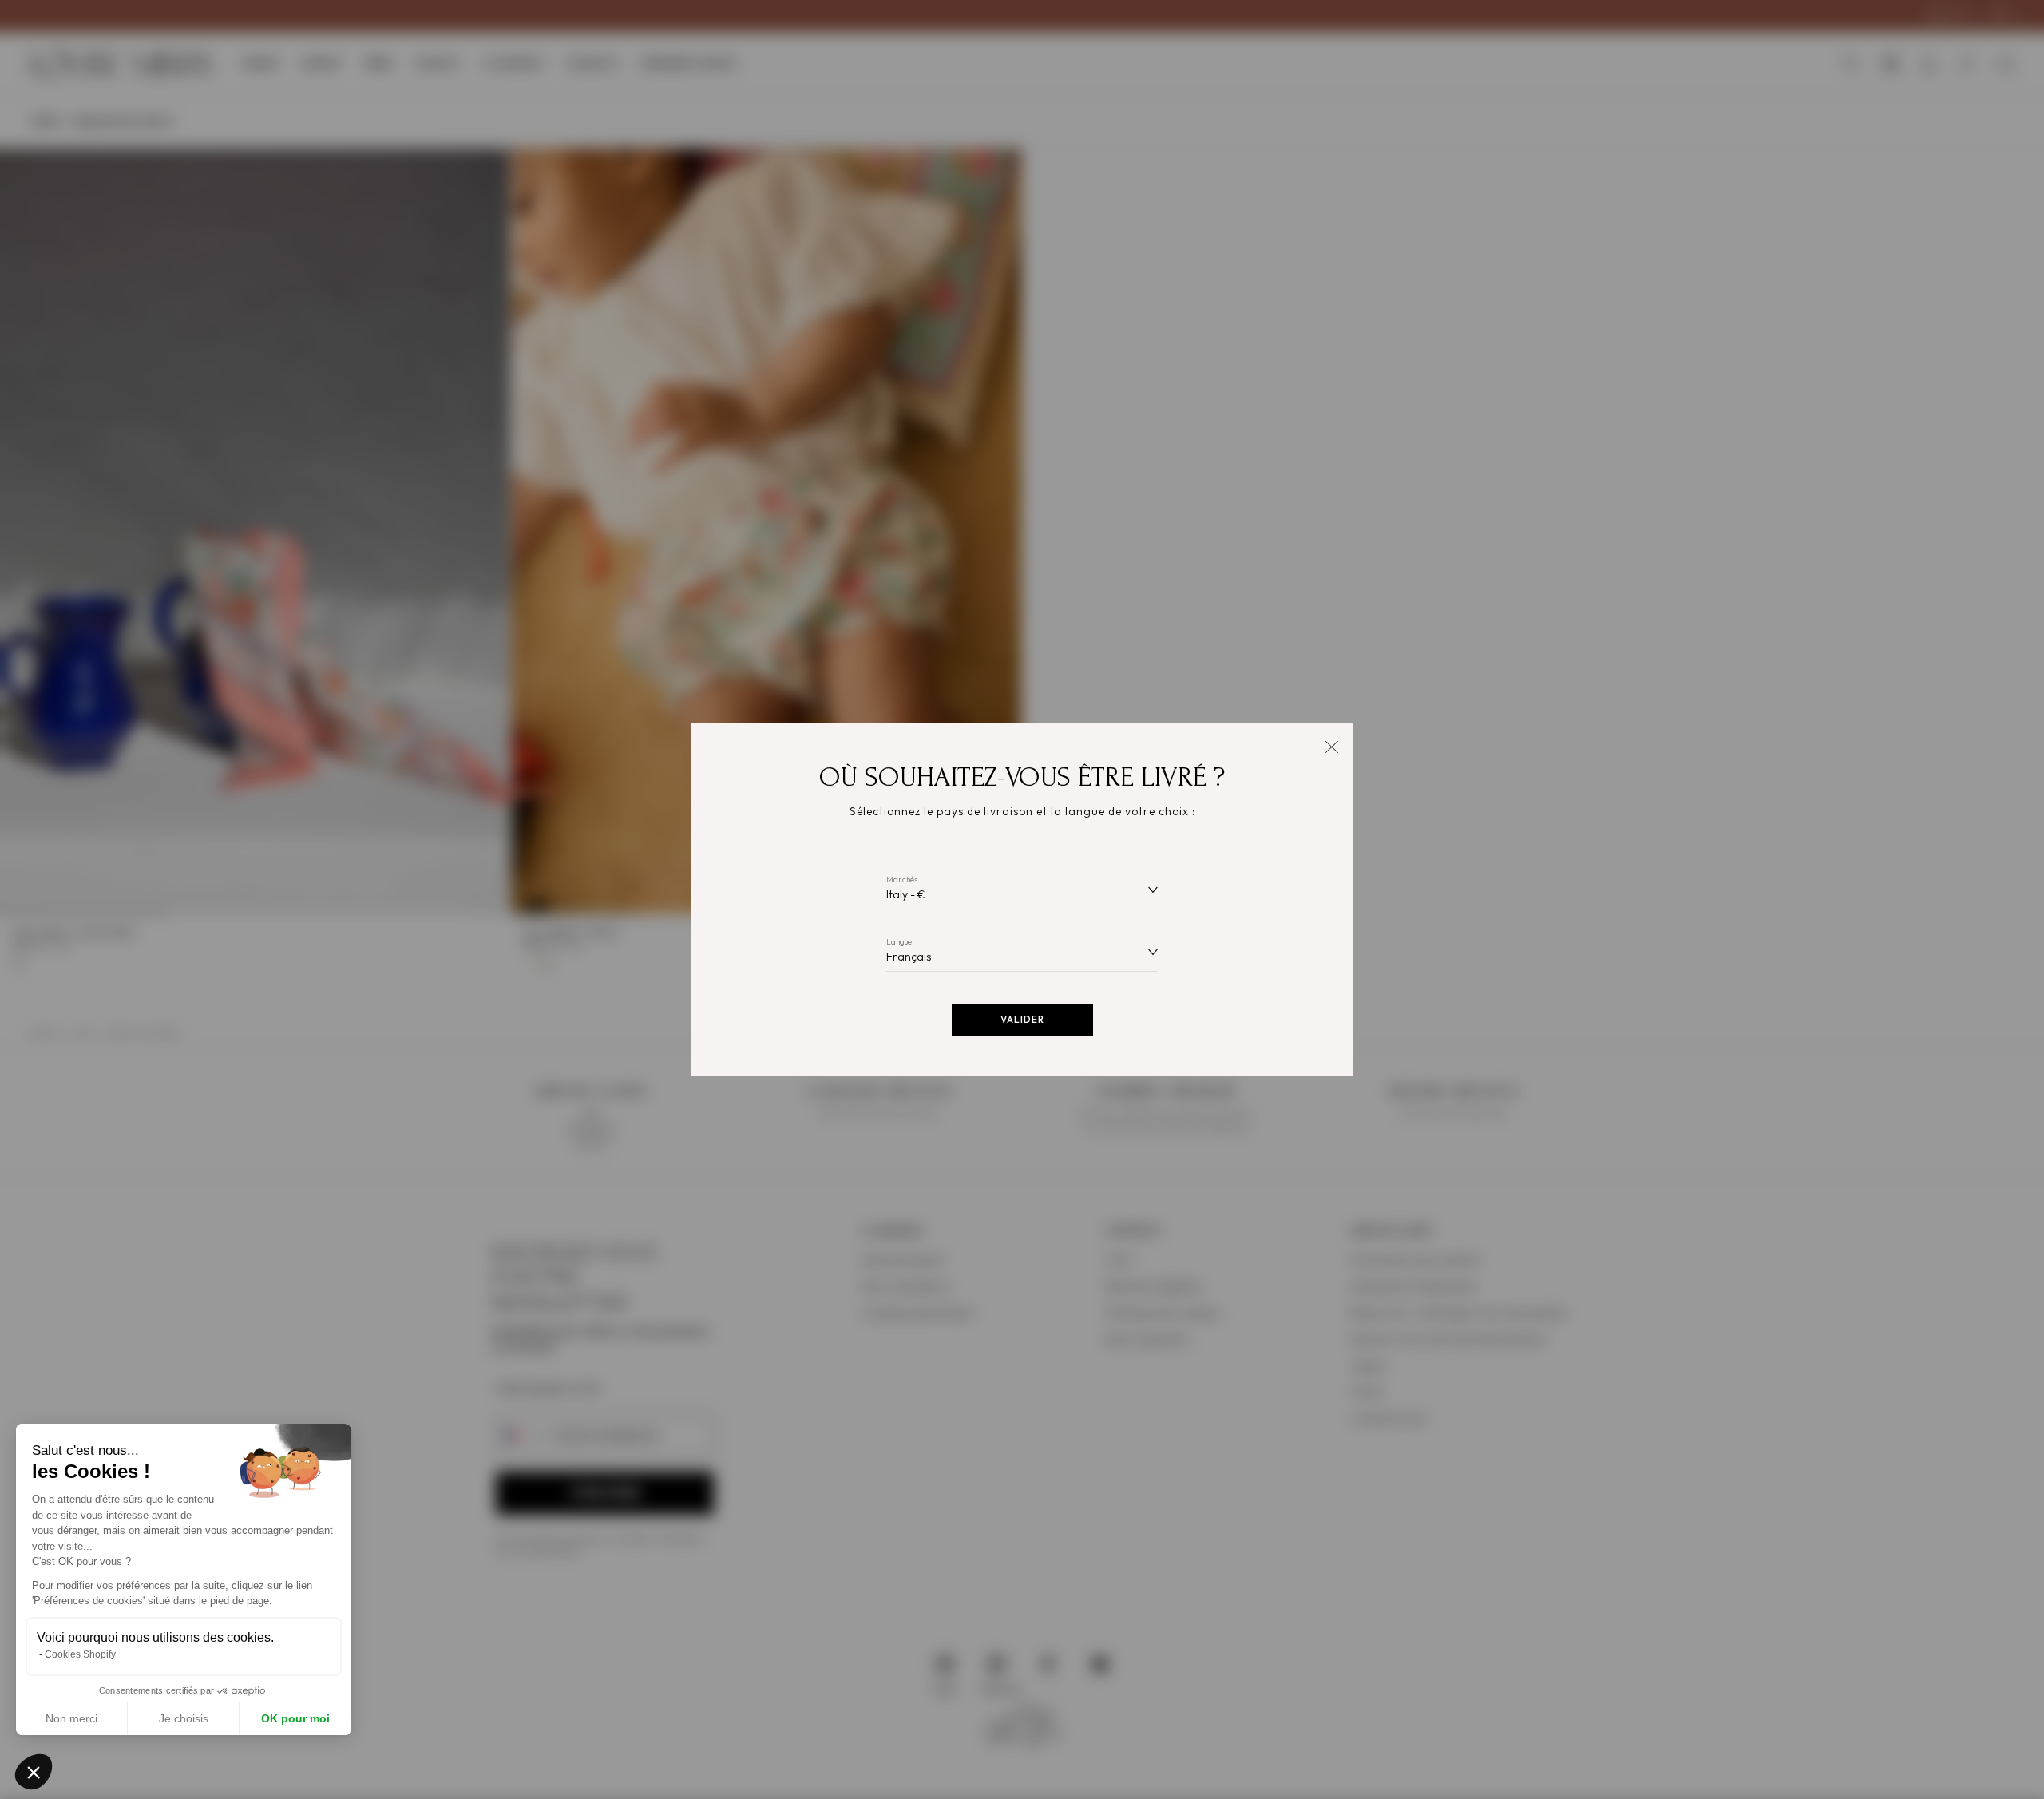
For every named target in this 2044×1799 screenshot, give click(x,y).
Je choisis (184, 1718)
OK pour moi (295, 1718)
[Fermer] (1331, 745)
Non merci (71, 1718)
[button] (34, 1772)
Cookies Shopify (80, 1654)
